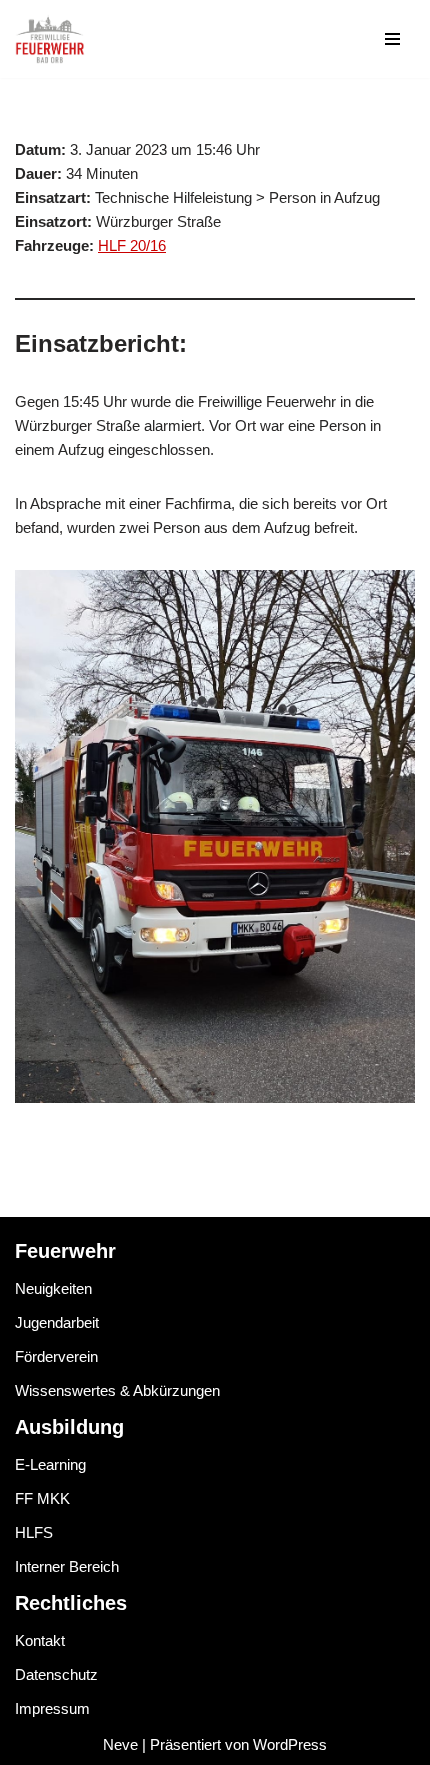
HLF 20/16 (132, 245)
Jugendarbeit (57, 1322)
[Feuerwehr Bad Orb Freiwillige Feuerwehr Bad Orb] (50, 39)
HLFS (34, 1532)
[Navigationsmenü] (392, 39)
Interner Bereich (67, 1566)
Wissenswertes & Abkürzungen (117, 1390)
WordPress (290, 1744)
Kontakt (40, 1640)
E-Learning (50, 1464)
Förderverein (56, 1356)
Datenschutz (56, 1674)
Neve (120, 1744)
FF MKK (42, 1498)
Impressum (52, 1708)
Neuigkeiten (53, 1288)
